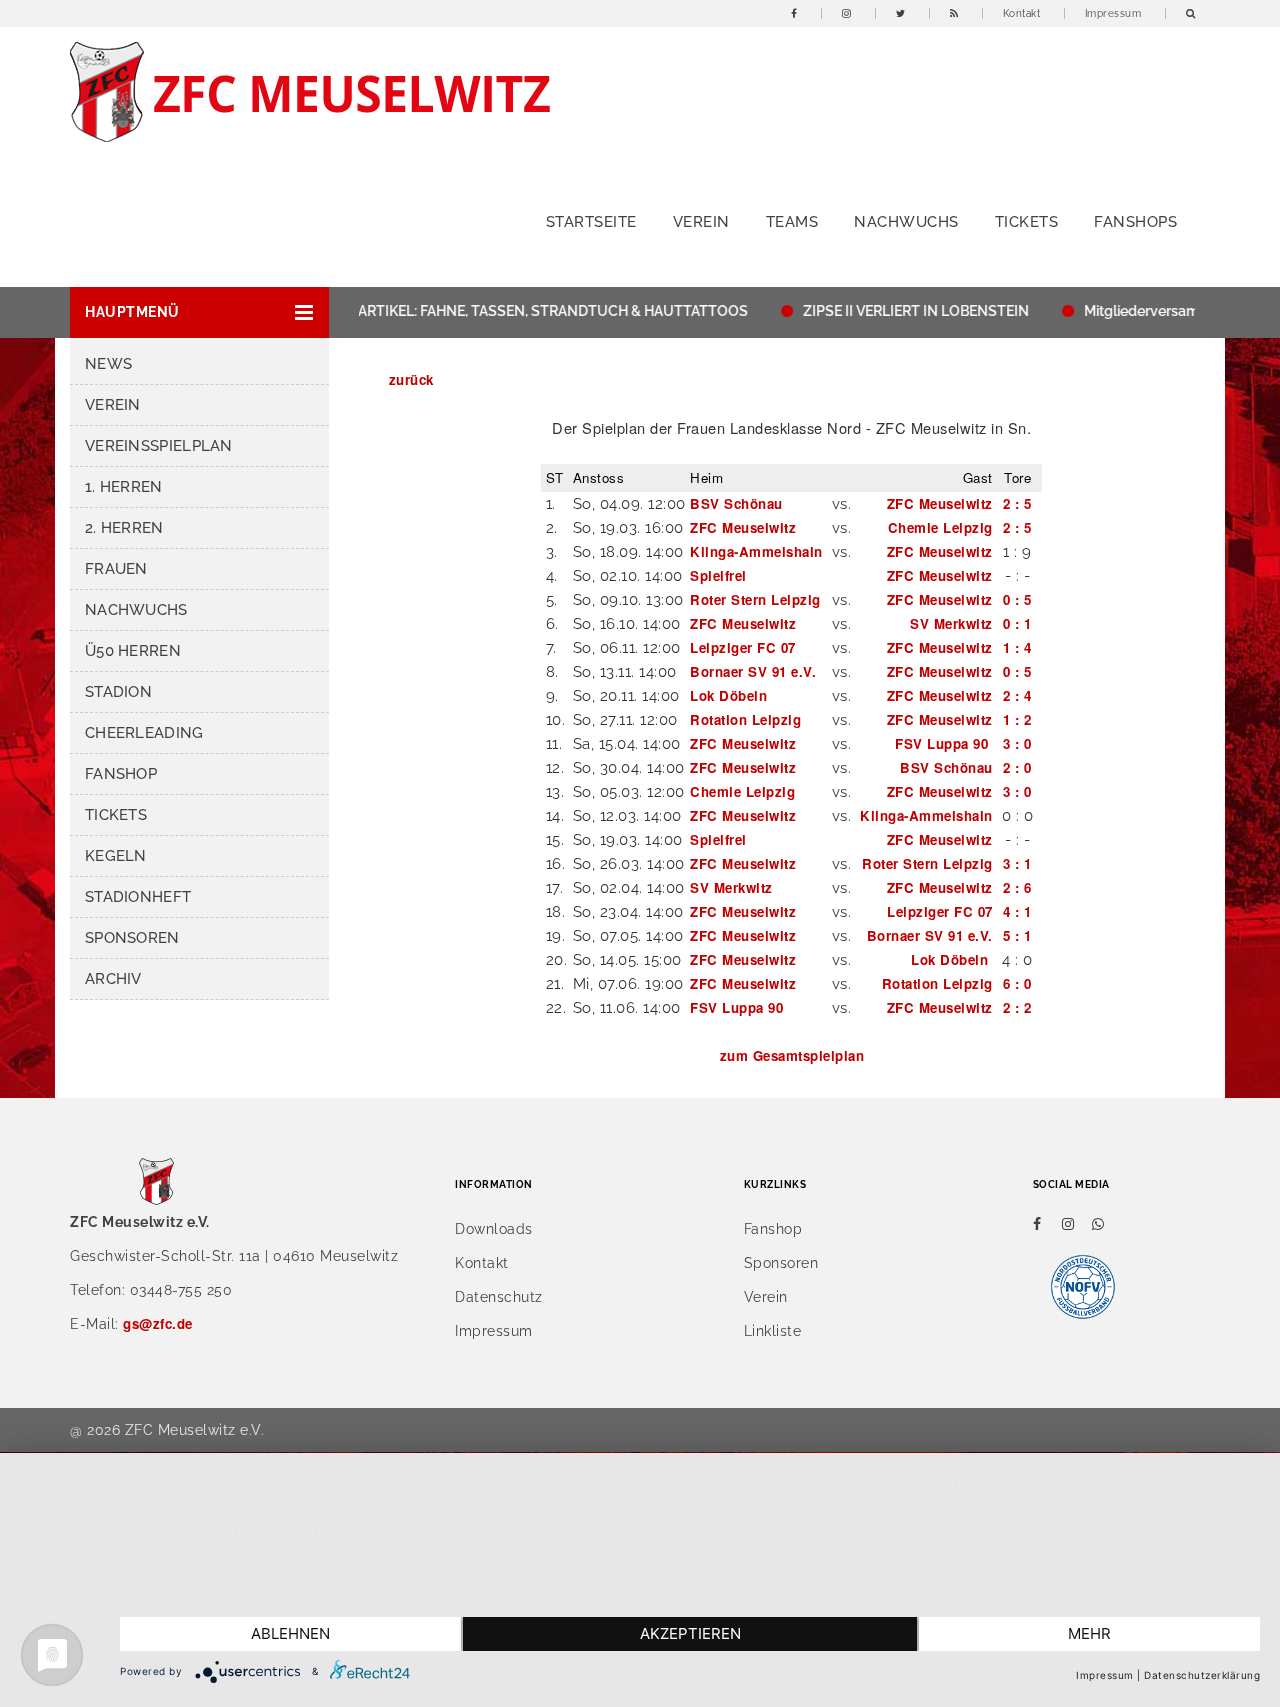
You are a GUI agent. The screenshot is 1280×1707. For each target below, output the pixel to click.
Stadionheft (138, 897)
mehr (1089, 1633)
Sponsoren (132, 938)
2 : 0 (1017, 767)
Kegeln (116, 856)
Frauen (116, 569)
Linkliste (773, 1331)
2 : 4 (1017, 695)
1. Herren (124, 487)
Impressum (1113, 13)
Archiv (113, 979)
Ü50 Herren (133, 651)
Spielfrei (718, 575)
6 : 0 (1017, 983)
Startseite (591, 222)
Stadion (118, 692)
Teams (792, 222)
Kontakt (1022, 13)
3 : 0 (1017, 743)
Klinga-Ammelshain (756, 551)
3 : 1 (1017, 863)
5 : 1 (1017, 935)
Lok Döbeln (731, 695)
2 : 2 (1017, 1007)
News (108, 364)
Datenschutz (499, 1297)
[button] (199, 312)
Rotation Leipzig (745, 719)
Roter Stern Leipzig (755, 599)
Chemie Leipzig (940, 527)
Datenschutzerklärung (1202, 1675)
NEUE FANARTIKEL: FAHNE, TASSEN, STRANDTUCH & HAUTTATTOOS (498, 311)
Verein (701, 222)
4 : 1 (1017, 911)
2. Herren (124, 528)
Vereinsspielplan (159, 446)
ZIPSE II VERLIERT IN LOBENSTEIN (895, 311)
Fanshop (121, 774)
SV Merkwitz (951, 623)
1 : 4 (1017, 647)
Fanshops (1135, 222)
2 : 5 (1017, 503)
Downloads (494, 1229)
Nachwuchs (906, 222)
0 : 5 (1017, 599)
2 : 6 (1017, 887)
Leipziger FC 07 (743, 647)
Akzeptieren (690, 1633)
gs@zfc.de (158, 1323)
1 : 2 (1017, 719)
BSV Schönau (736, 503)
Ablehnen (290, 1633)
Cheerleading (144, 733)
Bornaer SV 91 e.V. (753, 671)
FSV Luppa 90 (944, 743)
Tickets (1027, 222)
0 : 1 (1017, 623)
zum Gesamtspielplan (792, 1055)
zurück (411, 379)
